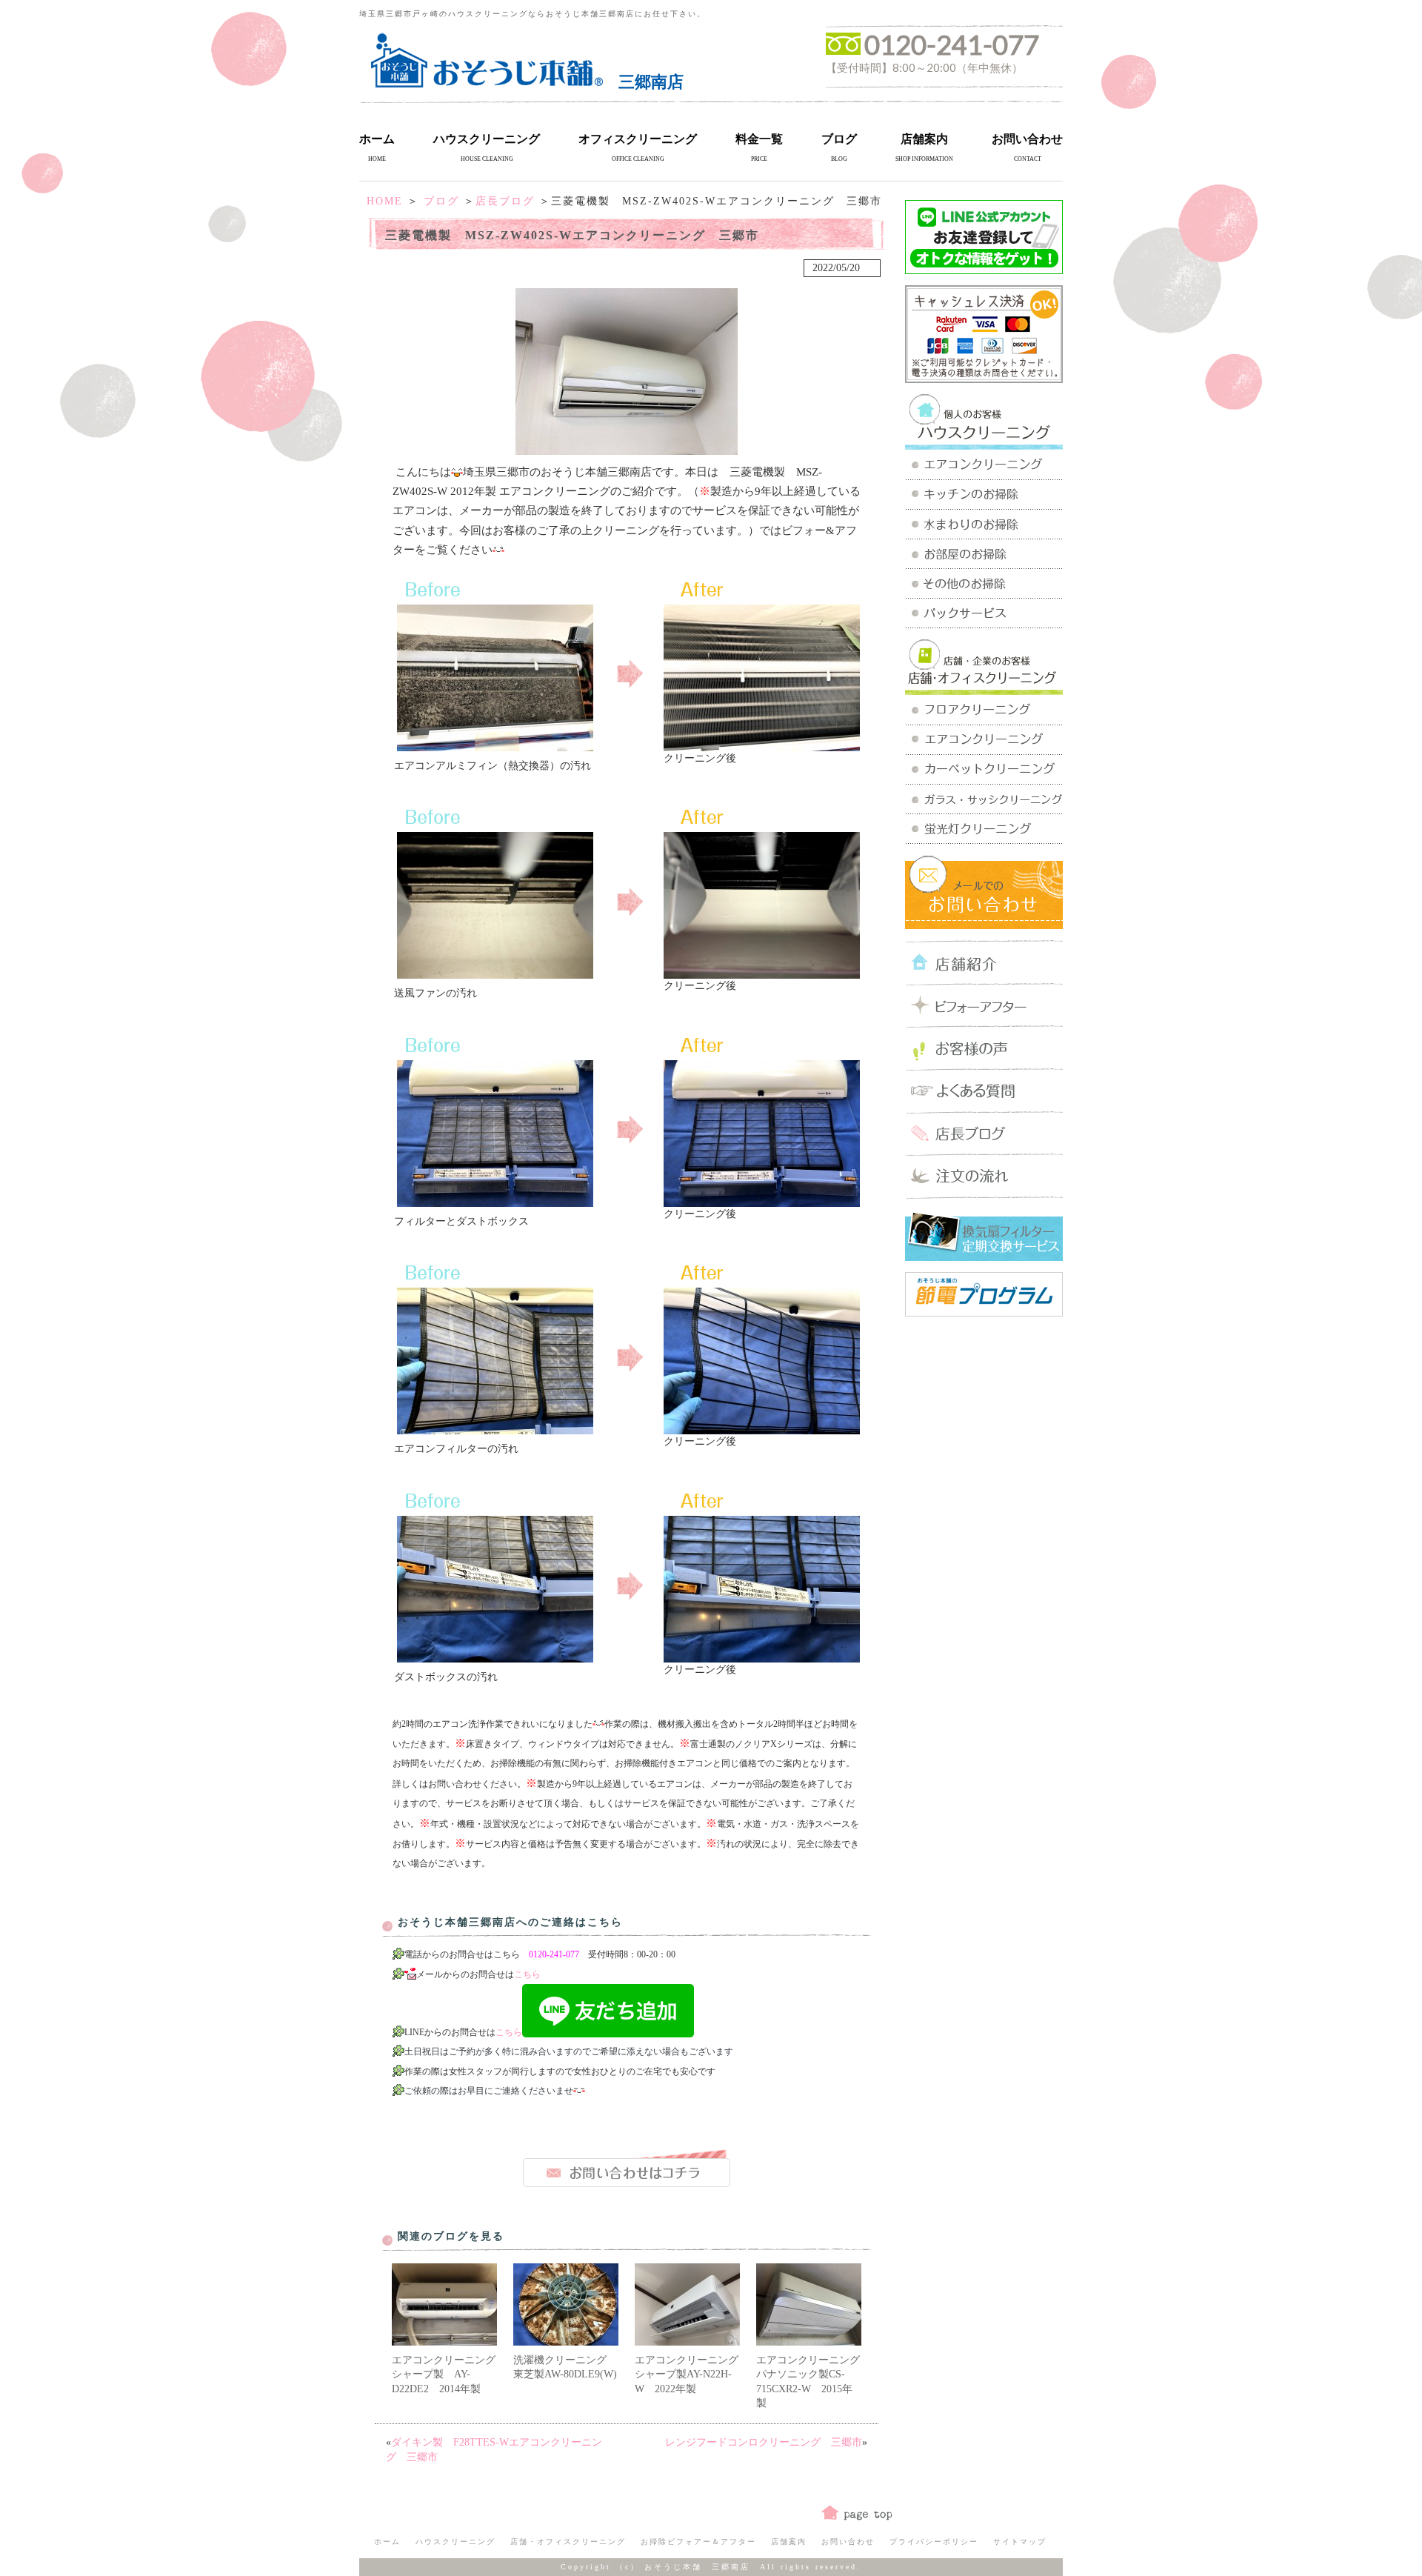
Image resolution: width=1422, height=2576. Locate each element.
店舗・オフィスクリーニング (568, 2542)
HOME (385, 201)
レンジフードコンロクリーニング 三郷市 (764, 2442)
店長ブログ (505, 201)
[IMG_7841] (495, 1657)
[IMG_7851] (762, 1429)
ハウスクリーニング (487, 139)
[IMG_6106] (495, 746)
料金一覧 (759, 139)
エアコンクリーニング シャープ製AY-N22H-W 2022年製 (692, 2374)
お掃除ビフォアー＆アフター (698, 2542)
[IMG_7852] (762, 1657)
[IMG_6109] (762, 746)
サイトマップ (1020, 2542)
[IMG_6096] (627, 449)
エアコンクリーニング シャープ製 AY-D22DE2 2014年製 (449, 2374)
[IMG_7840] (495, 1429)
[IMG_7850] (762, 1201)
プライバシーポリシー (934, 2542)
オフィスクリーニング (638, 139)
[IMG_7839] (495, 1201)
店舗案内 (924, 139)
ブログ (839, 139)
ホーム (377, 139)
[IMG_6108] (495, 973)
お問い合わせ (1027, 139)
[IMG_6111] (762, 973)
